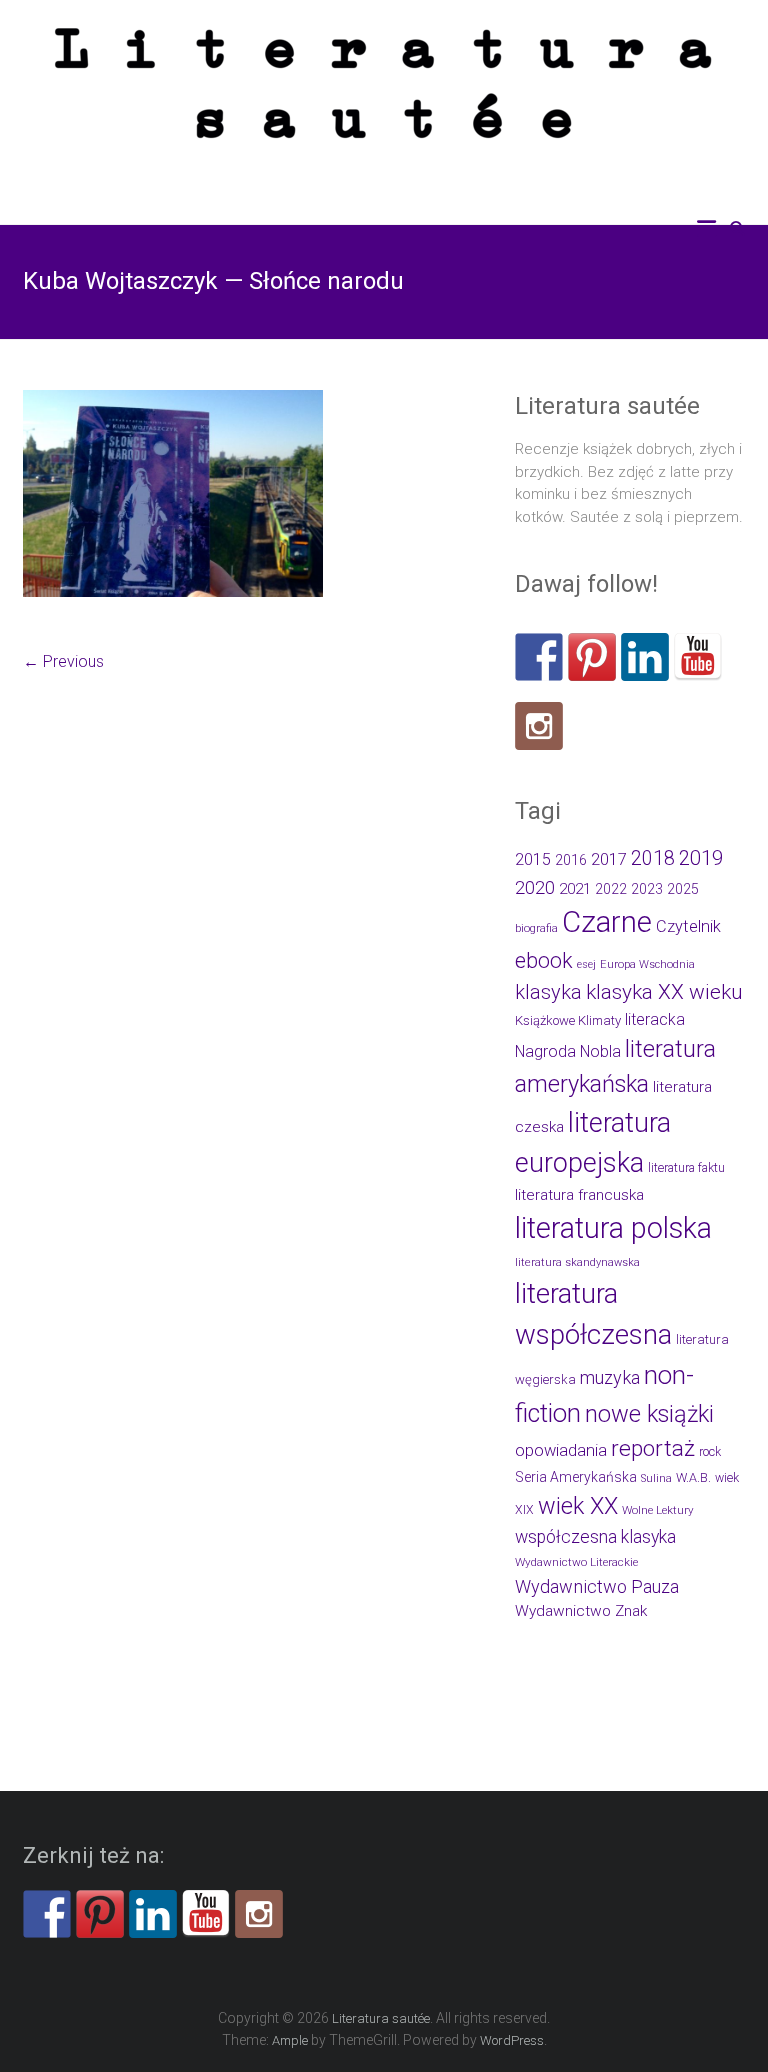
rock (710, 1452)
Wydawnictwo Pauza (597, 1586)
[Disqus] (256, 971)
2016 (571, 860)
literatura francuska (579, 1195)
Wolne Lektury (658, 1510)
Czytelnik (688, 926)
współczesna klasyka (595, 1537)
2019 (701, 858)
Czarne (607, 922)
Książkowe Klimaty (568, 1020)
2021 (575, 889)
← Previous (63, 661)
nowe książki (649, 1414)
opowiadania (561, 1450)
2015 (533, 859)
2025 (683, 889)
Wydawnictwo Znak (581, 1611)
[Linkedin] (645, 657)
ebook (544, 960)
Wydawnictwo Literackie (576, 1562)
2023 (647, 889)
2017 (609, 859)
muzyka (610, 1377)
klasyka (548, 992)
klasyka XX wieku (664, 992)
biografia (536, 928)
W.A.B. (693, 1477)
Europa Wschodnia (647, 964)
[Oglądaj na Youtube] (698, 657)
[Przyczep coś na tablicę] (592, 657)
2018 (653, 858)
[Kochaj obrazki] (539, 726)
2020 (535, 887)
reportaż (653, 1448)
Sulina (656, 1478)
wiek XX (578, 1506)
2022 (611, 889)
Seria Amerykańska (576, 1477)
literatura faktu (686, 1168)
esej (586, 964)
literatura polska (613, 1228)
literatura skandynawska (577, 1262)
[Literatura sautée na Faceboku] (539, 657)
